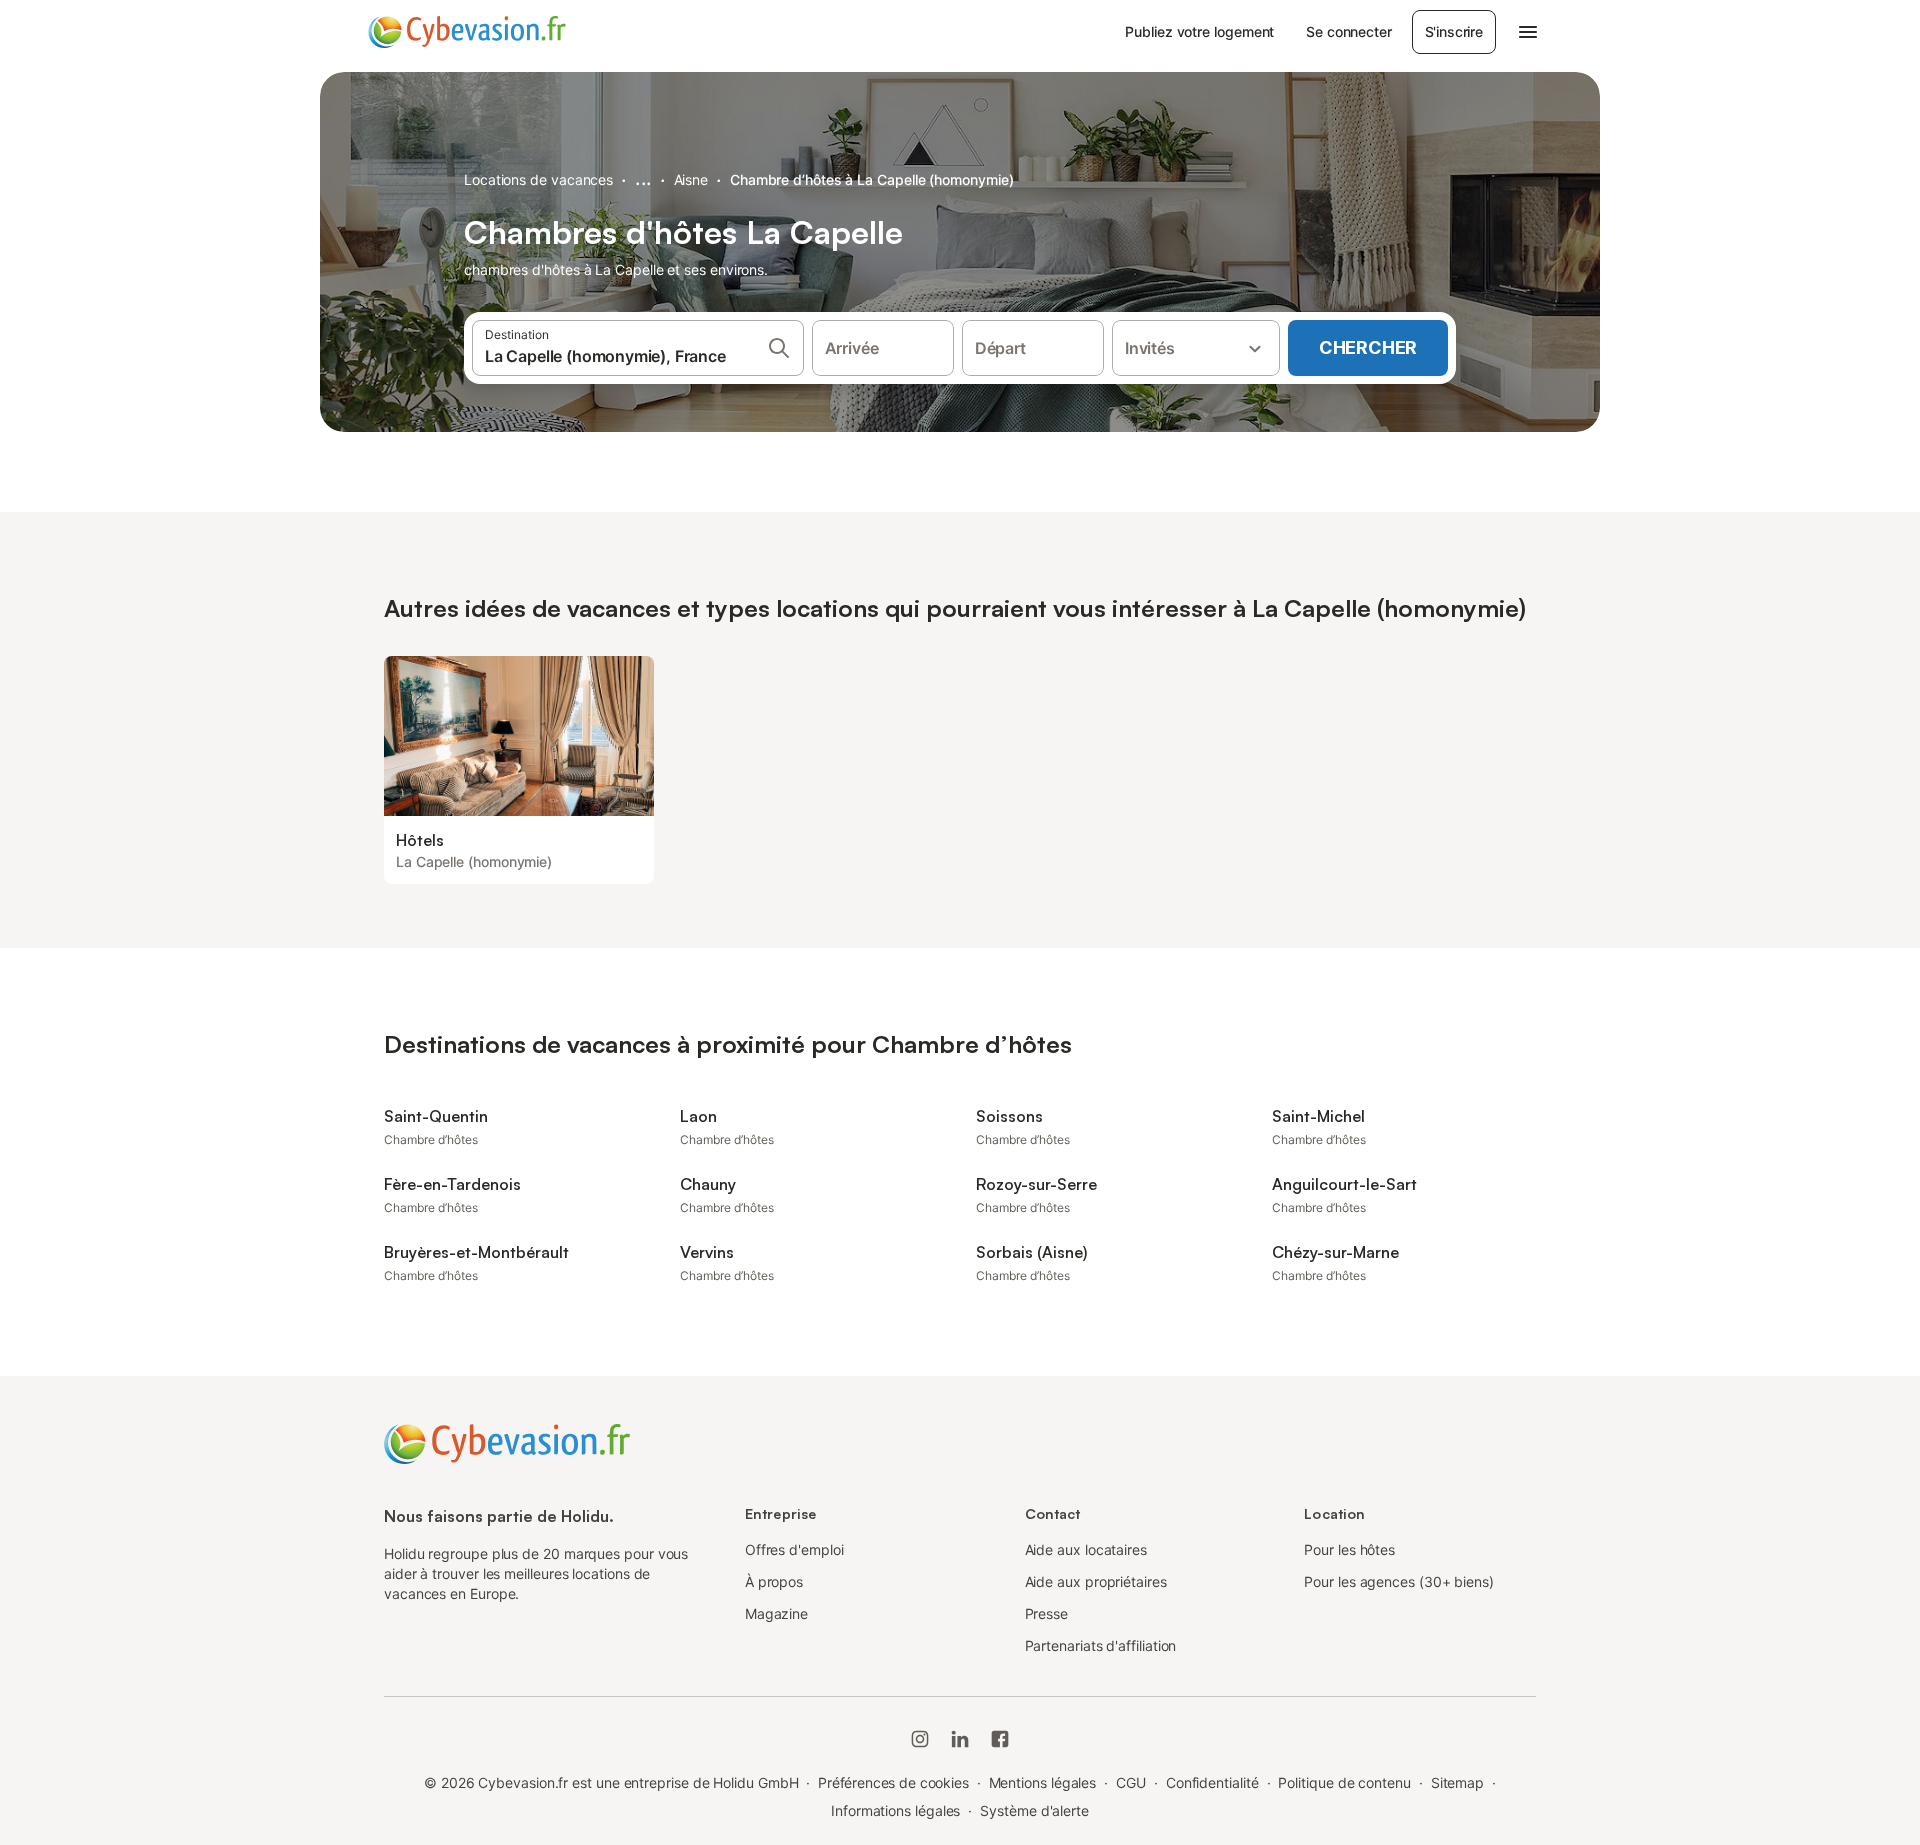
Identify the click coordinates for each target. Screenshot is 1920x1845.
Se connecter (1348, 31)
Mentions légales (1043, 1782)
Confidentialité (1212, 1782)
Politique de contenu (1344, 1782)
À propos (774, 1581)
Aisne (691, 179)
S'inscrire (1454, 31)
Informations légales (895, 1810)
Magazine (776, 1613)
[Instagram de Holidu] (920, 1739)
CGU (1131, 1782)
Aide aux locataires (1086, 1549)
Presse (1047, 1613)
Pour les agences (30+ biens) (1399, 1581)
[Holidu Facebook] (1000, 1739)
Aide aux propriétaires (1096, 1581)
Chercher (1368, 347)
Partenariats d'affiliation (1101, 1645)
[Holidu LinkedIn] (960, 1739)
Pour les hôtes (1349, 1549)
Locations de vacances (538, 179)
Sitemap (1457, 1782)
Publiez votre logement (1199, 31)
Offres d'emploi (794, 1549)
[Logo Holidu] (467, 32)
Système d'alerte (1034, 1810)
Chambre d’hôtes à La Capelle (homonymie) (872, 179)
